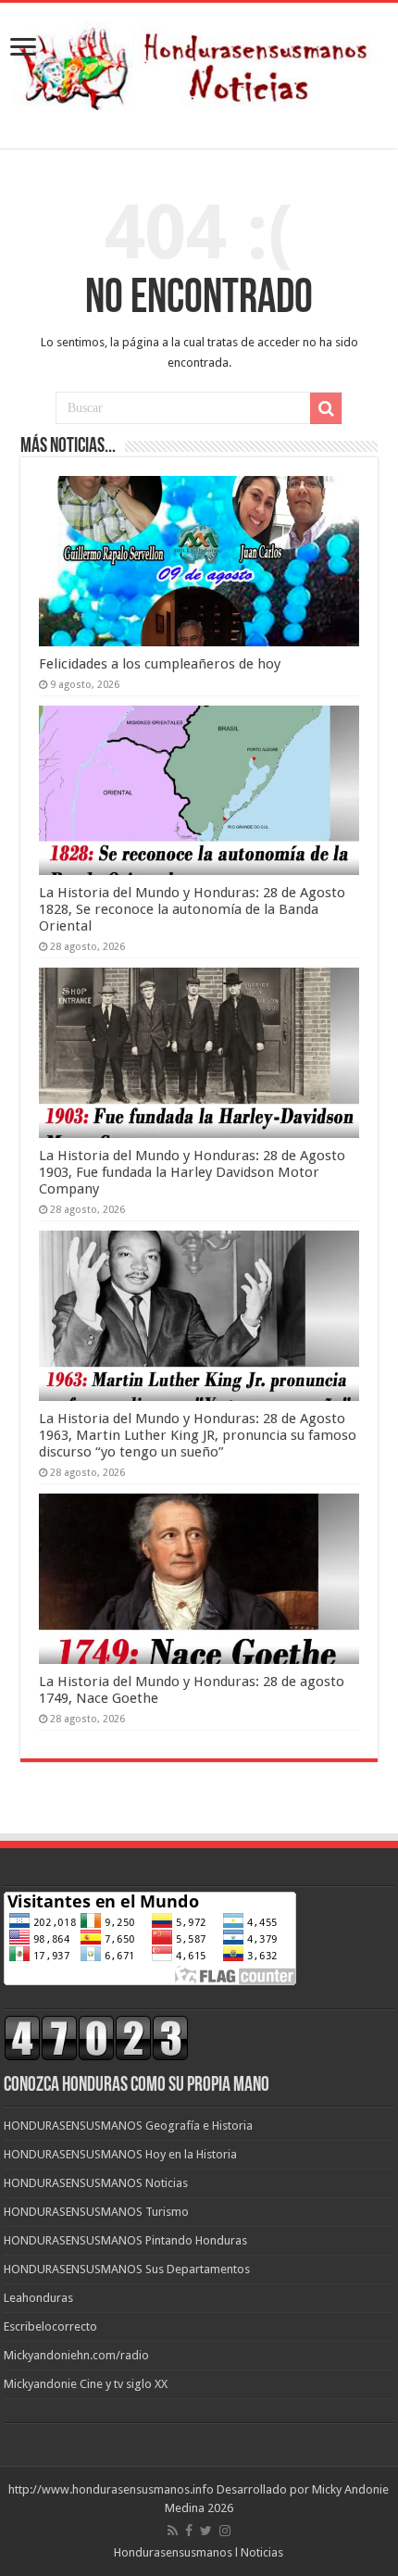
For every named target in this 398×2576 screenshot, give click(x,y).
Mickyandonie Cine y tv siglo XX (86, 2384)
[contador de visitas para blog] (96, 2038)
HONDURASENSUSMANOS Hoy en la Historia (120, 2154)
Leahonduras (38, 2298)
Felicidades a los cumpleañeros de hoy (160, 664)
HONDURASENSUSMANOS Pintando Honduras (125, 2240)
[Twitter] (206, 2531)
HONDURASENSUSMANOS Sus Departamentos (127, 2269)
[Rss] (173, 2531)
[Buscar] (326, 408)
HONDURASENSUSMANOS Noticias (96, 2183)
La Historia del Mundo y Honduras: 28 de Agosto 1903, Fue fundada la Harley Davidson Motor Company (192, 1172)
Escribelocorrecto (50, 2326)
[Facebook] (189, 2531)
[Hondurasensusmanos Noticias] (199, 62)
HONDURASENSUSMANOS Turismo (96, 2212)
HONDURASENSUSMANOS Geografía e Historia (128, 2126)
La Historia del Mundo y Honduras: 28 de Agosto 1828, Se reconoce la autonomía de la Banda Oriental (192, 909)
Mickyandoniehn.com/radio (76, 2355)
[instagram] (225, 2531)
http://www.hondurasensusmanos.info (111, 2489)
